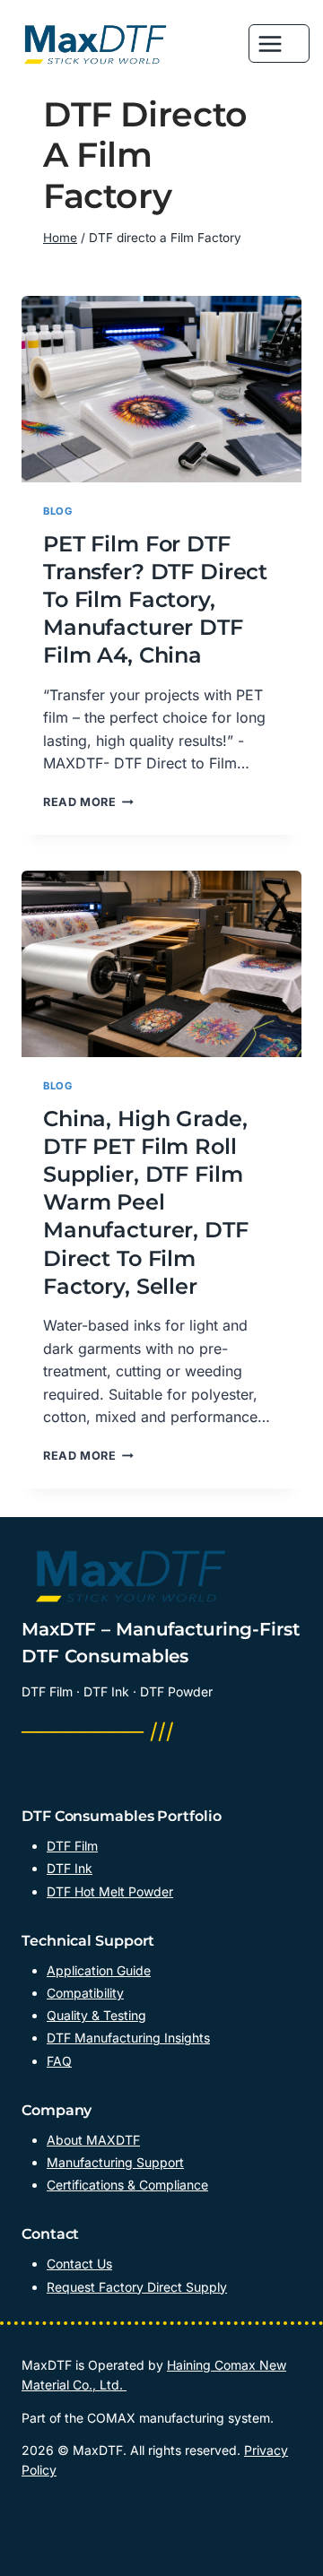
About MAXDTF (93, 2140)
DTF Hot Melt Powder (110, 1891)
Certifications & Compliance (127, 2185)
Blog (57, 511)
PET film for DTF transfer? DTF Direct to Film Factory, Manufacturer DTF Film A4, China (155, 600)
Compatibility (85, 1993)
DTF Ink (70, 1868)
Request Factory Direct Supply (137, 2287)
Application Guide (99, 1970)
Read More (88, 802)
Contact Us (79, 2264)
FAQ (59, 2061)
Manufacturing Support (115, 2162)
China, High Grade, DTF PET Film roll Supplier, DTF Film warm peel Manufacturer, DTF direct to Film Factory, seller (146, 1202)
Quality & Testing (96, 2015)
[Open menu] (279, 43)
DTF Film (72, 1846)
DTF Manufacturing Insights (128, 2038)
